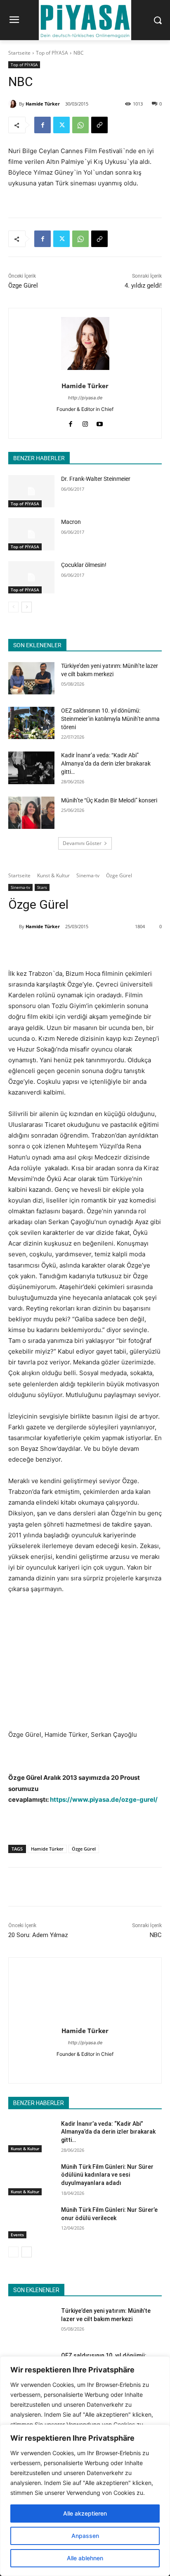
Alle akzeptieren (85, 2513)
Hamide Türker (43, 104)
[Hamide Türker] (14, 104)
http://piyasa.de (85, 398)
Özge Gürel (23, 286)
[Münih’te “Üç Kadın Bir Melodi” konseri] (31, 813)
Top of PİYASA (52, 53)
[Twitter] (61, 125)
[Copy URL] (99, 125)
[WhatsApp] (80, 125)
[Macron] (31, 534)
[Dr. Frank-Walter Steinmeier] (31, 491)
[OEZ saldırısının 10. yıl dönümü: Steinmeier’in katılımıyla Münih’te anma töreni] (31, 723)
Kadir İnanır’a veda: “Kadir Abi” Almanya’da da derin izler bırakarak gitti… (106, 763)
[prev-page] (13, 607)
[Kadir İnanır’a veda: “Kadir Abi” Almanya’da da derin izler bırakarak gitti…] (31, 768)
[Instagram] (85, 422)
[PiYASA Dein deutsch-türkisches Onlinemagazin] (85, 20)
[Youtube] (100, 422)
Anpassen (85, 2536)
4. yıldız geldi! (143, 286)
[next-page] (27, 607)
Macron (71, 522)
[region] (85, 2500)
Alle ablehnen (85, 2558)
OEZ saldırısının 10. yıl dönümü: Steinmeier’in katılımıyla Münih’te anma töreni (110, 719)
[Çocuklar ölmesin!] (31, 577)
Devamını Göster (82, 843)
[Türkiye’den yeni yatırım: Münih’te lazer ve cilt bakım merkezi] (31, 678)
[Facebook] (42, 125)
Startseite (19, 53)
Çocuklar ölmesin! (84, 565)
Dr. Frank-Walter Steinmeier (96, 479)
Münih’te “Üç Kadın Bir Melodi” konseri (109, 800)
